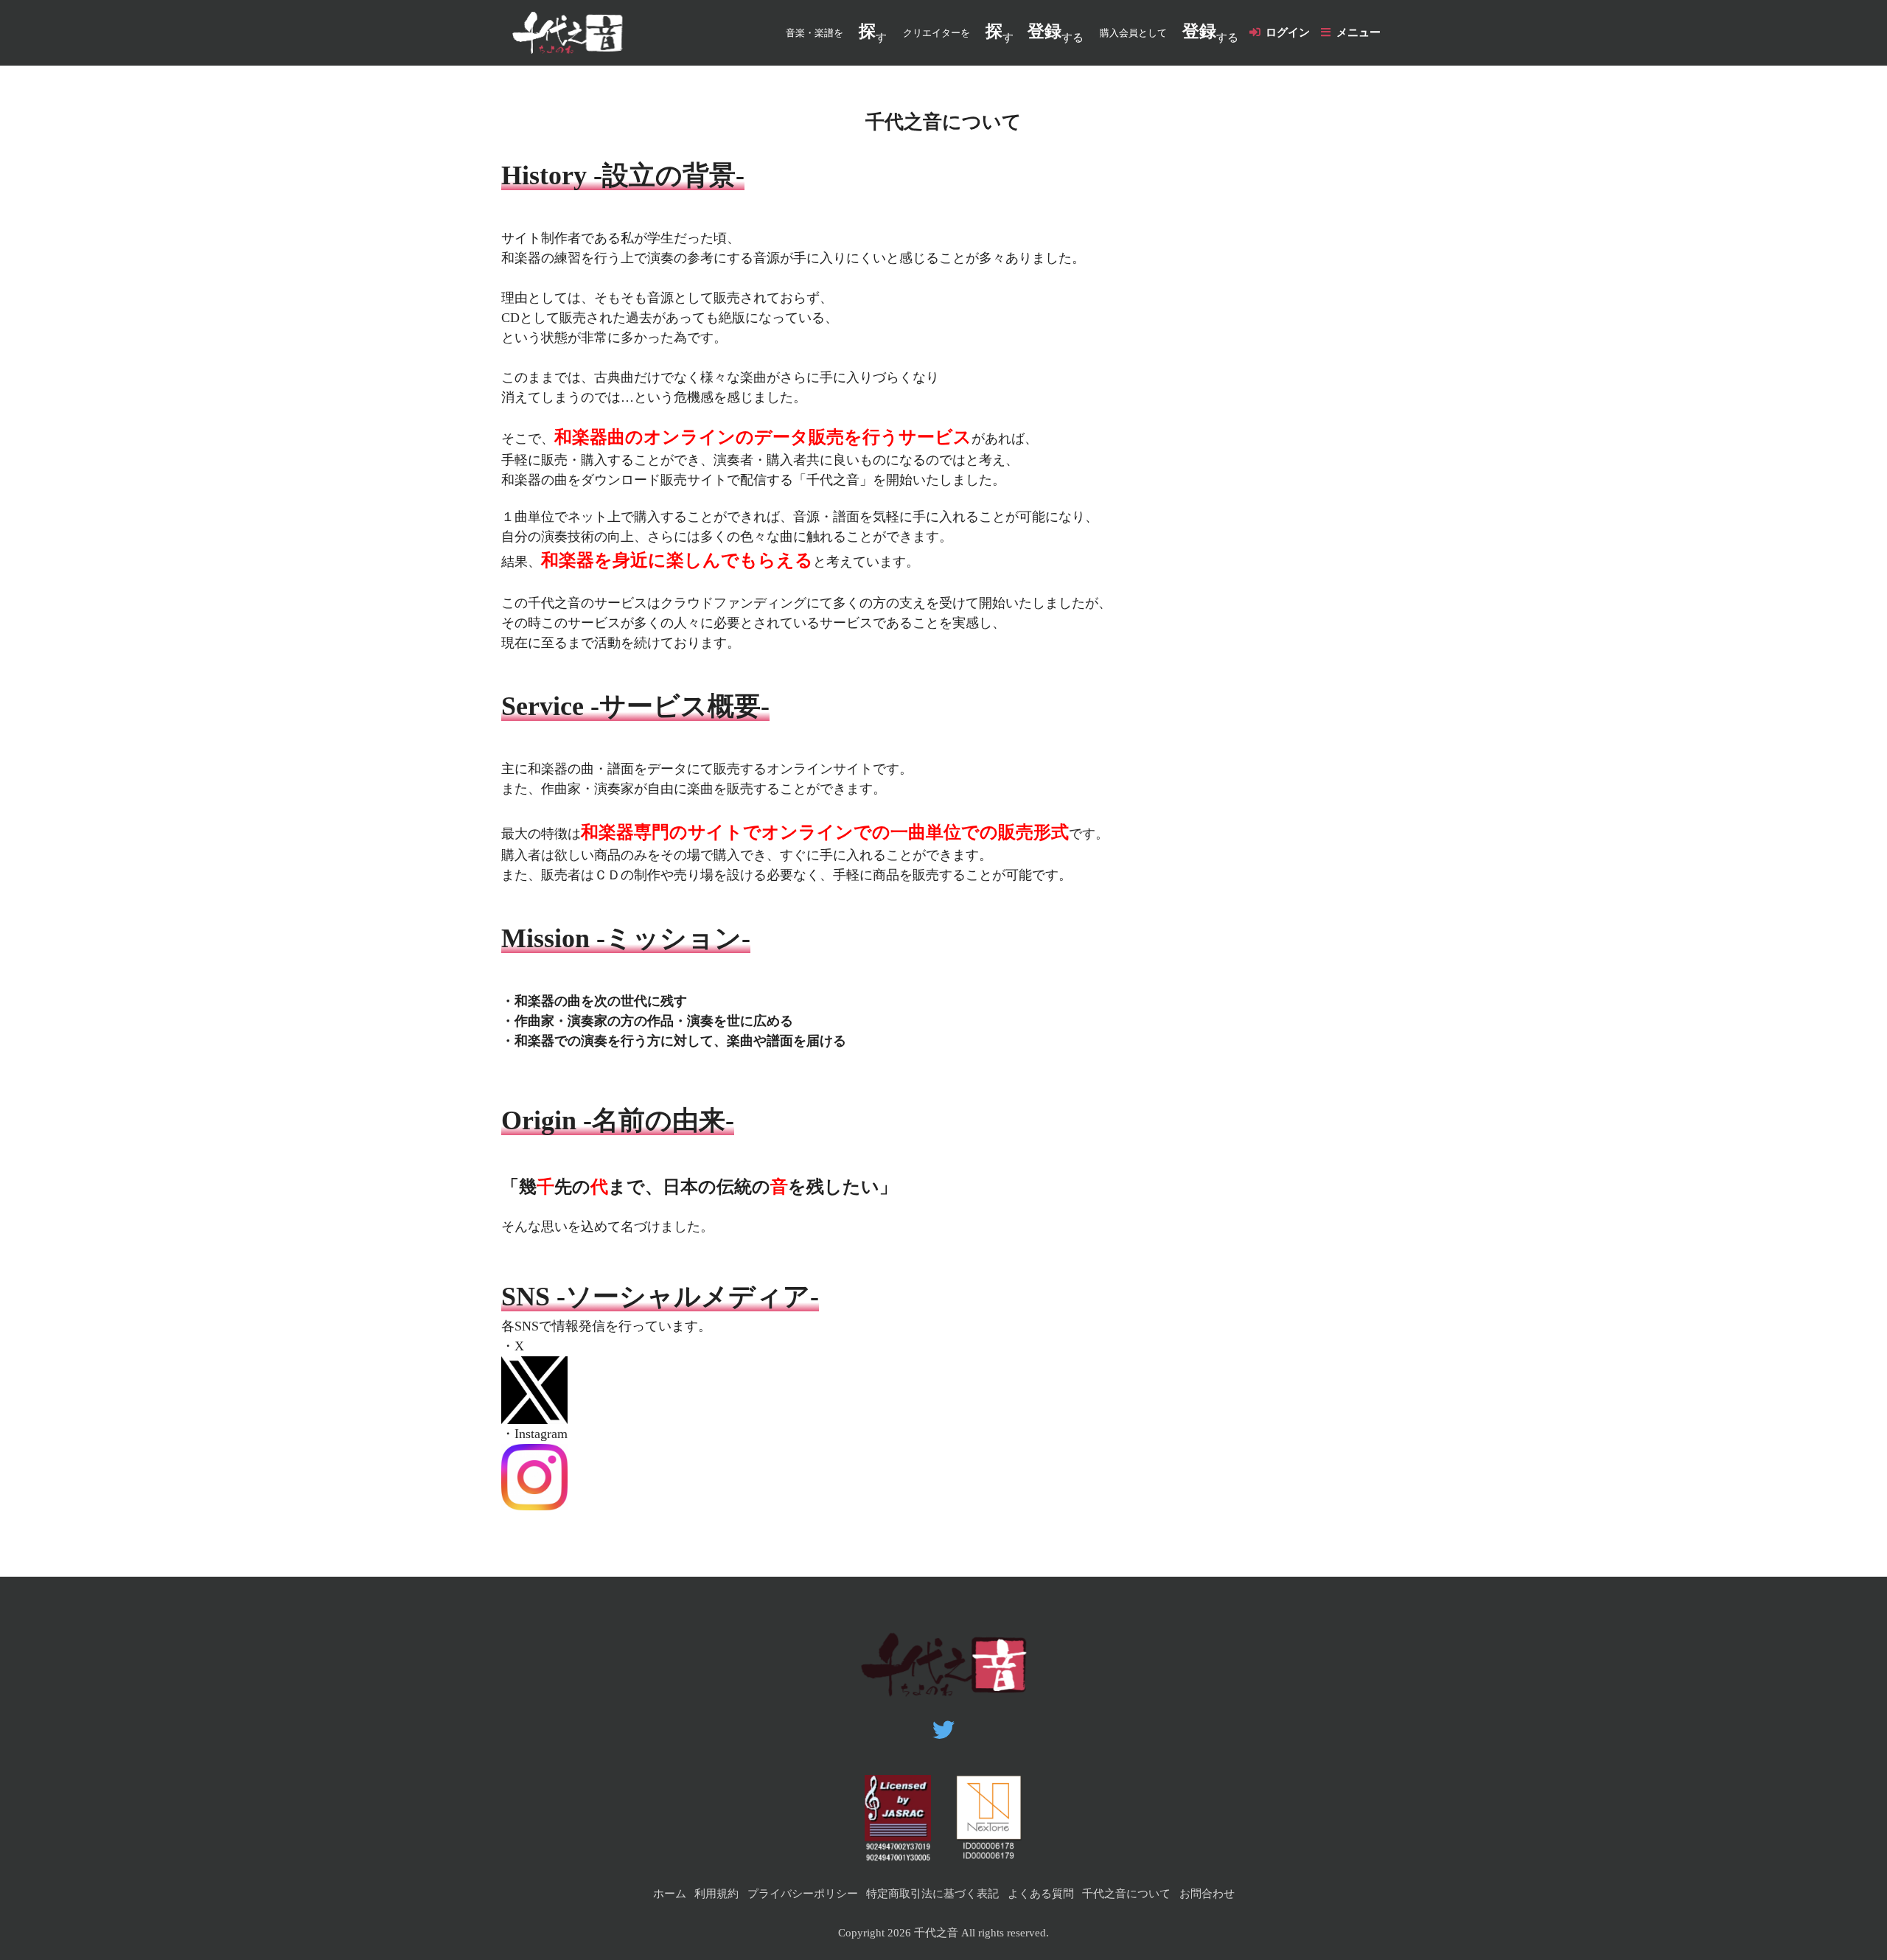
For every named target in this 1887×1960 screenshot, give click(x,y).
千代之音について (1126, 1894)
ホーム (670, 1894)
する (1056, 33)
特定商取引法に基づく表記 (932, 1894)
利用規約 (716, 1894)
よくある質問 (1041, 1894)
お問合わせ (1207, 1894)
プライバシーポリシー (803, 1894)
